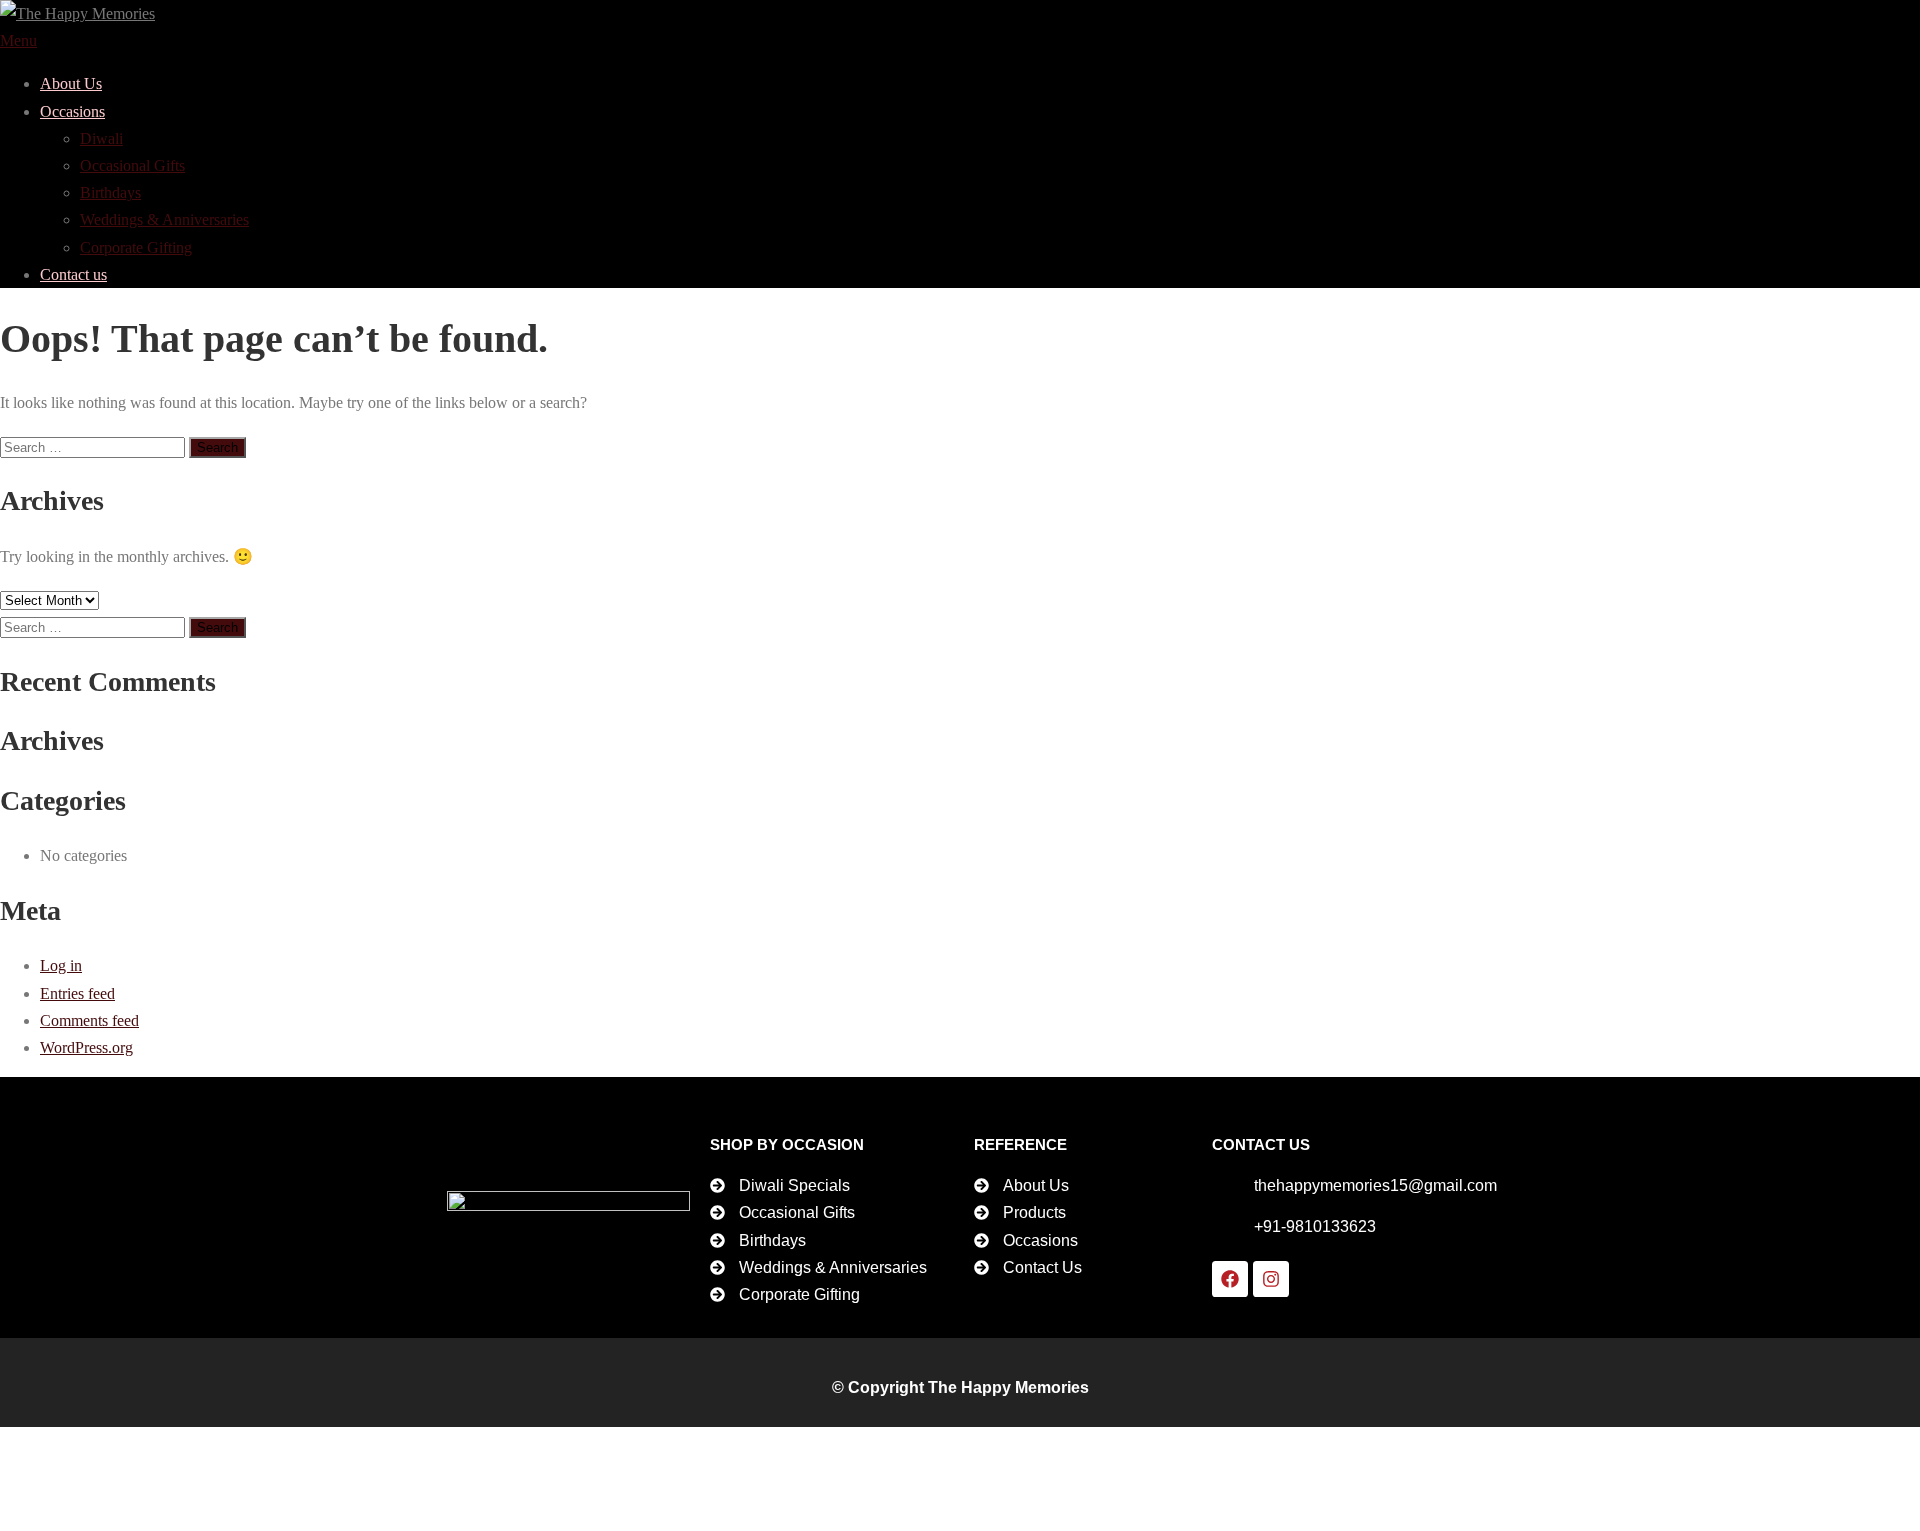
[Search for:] (94, 446)
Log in (61, 965)
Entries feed (77, 993)
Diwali (101, 138)
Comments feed (89, 1020)
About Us (71, 83)
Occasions (72, 111)
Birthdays (110, 192)
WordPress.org (86, 1047)
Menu (18, 40)
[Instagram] (1271, 1279)
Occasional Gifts (132, 165)
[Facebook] (1230, 1279)
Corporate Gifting (136, 247)
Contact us (73, 274)
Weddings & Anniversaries (164, 219)
